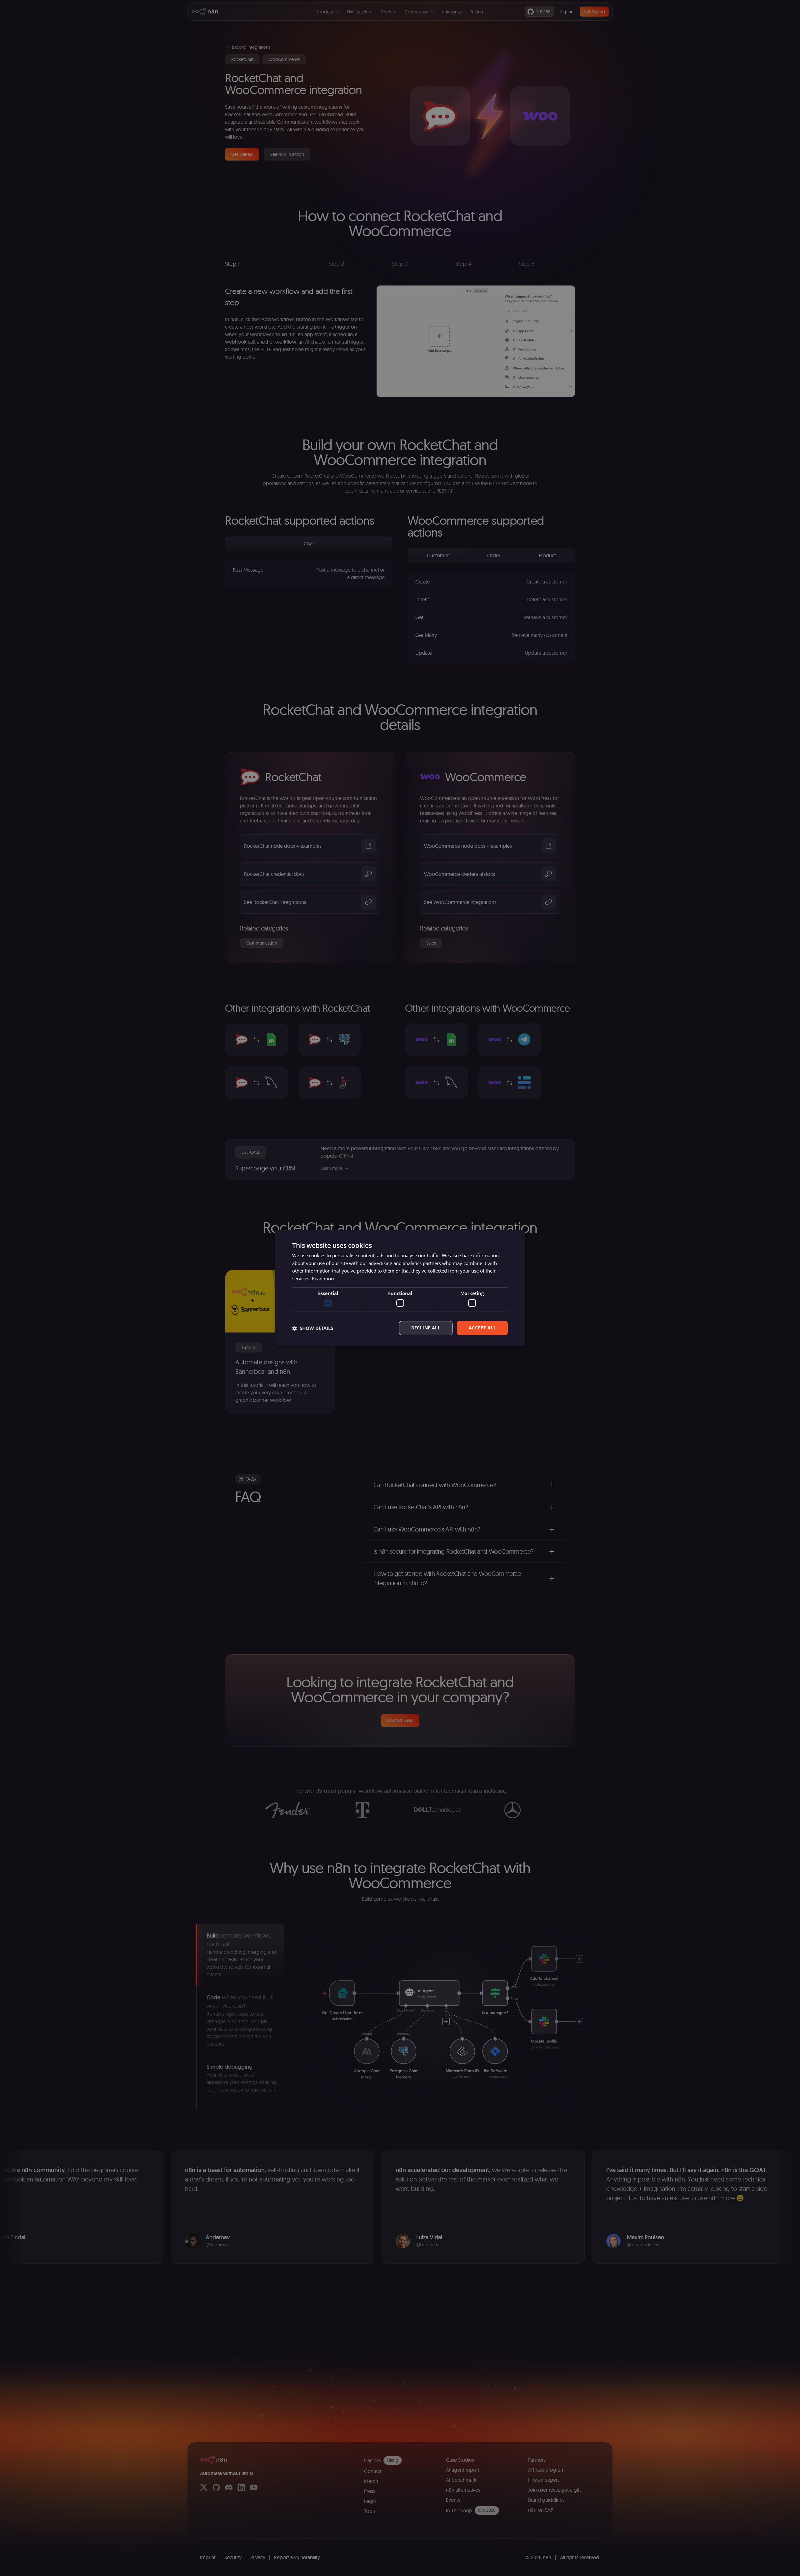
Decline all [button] (426, 1328)
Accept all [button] (482, 1328)
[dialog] (400, 1288)
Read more (324, 1278)
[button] (313, 1328)
